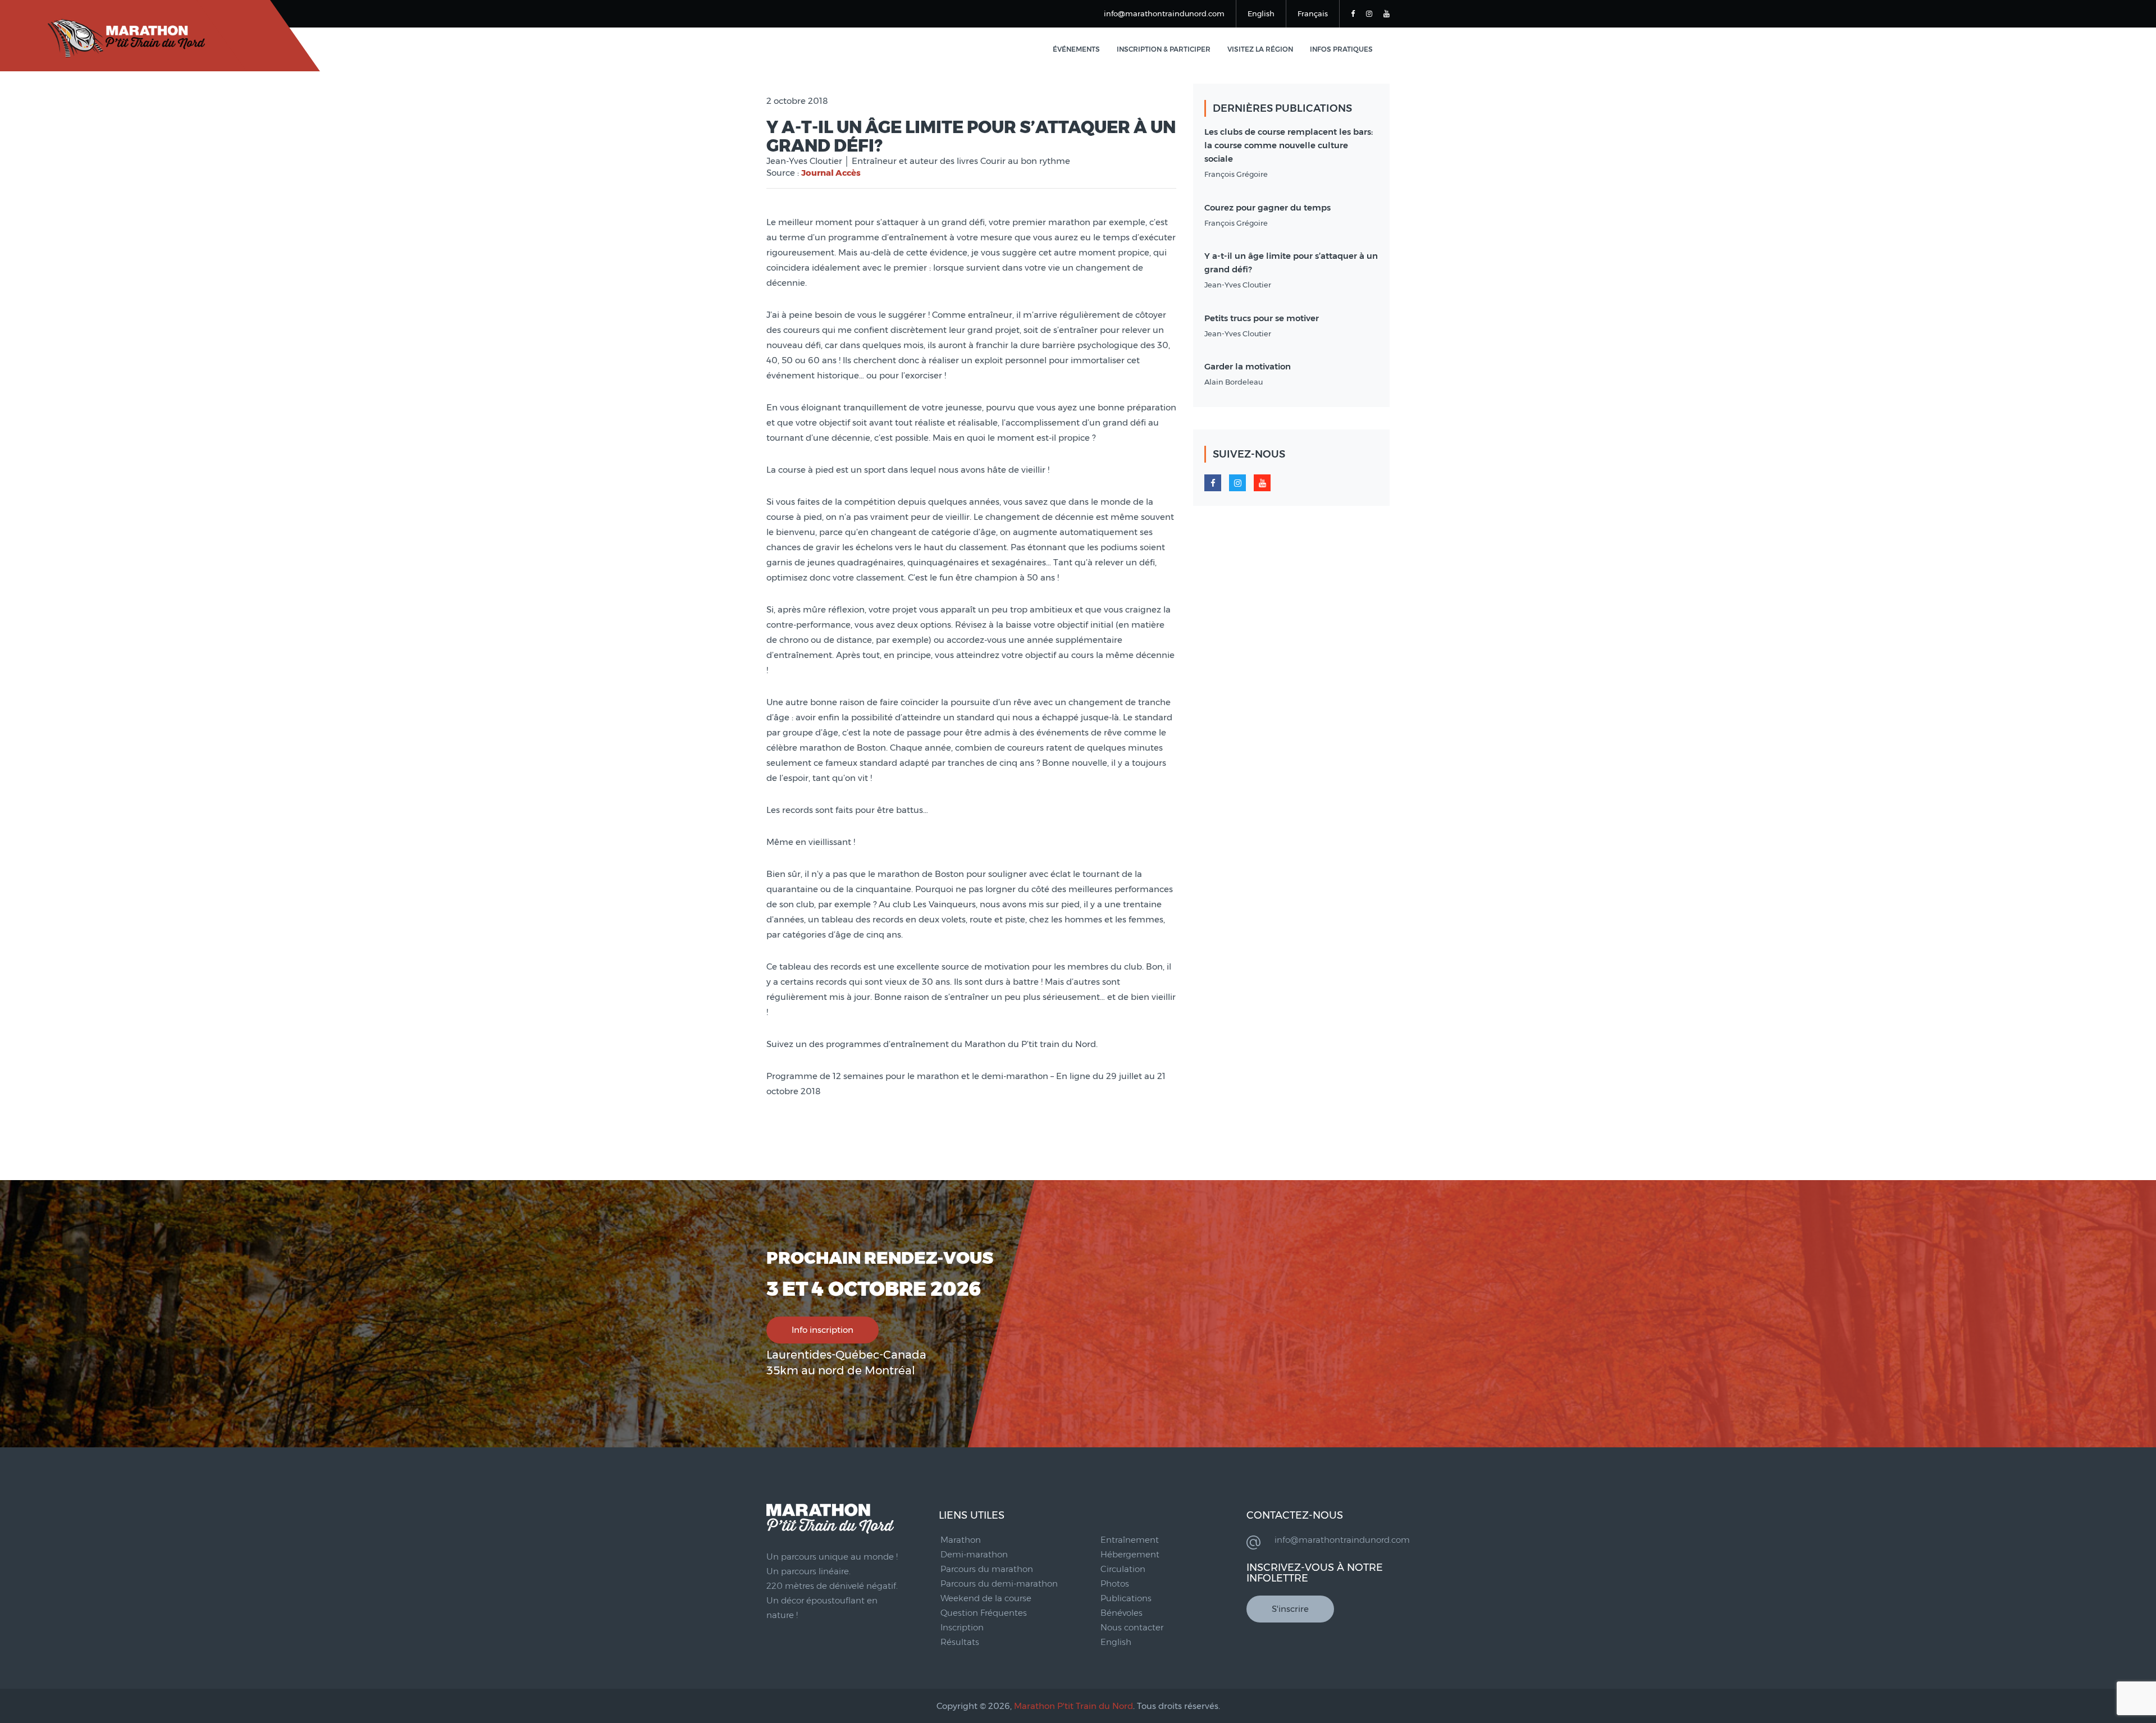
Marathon (961, 1540)
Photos (1115, 1583)
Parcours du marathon (987, 1569)
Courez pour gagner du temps (1267, 207)
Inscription (962, 1627)
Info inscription (823, 1330)
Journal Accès (831, 173)
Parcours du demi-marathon (999, 1583)
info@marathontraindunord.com (1164, 13)
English (1261, 13)
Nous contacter (1132, 1627)
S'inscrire (1290, 1609)
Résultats (960, 1642)
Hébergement (1130, 1554)
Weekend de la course (986, 1598)
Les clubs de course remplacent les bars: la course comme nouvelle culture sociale (1289, 145)
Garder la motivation (1248, 366)
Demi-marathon (974, 1554)
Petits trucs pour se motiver (1262, 318)
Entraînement (1130, 1540)
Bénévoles (1122, 1613)
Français (1313, 13)
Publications (1126, 1598)
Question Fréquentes (984, 1613)
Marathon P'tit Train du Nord (1074, 1706)
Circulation (1123, 1569)
